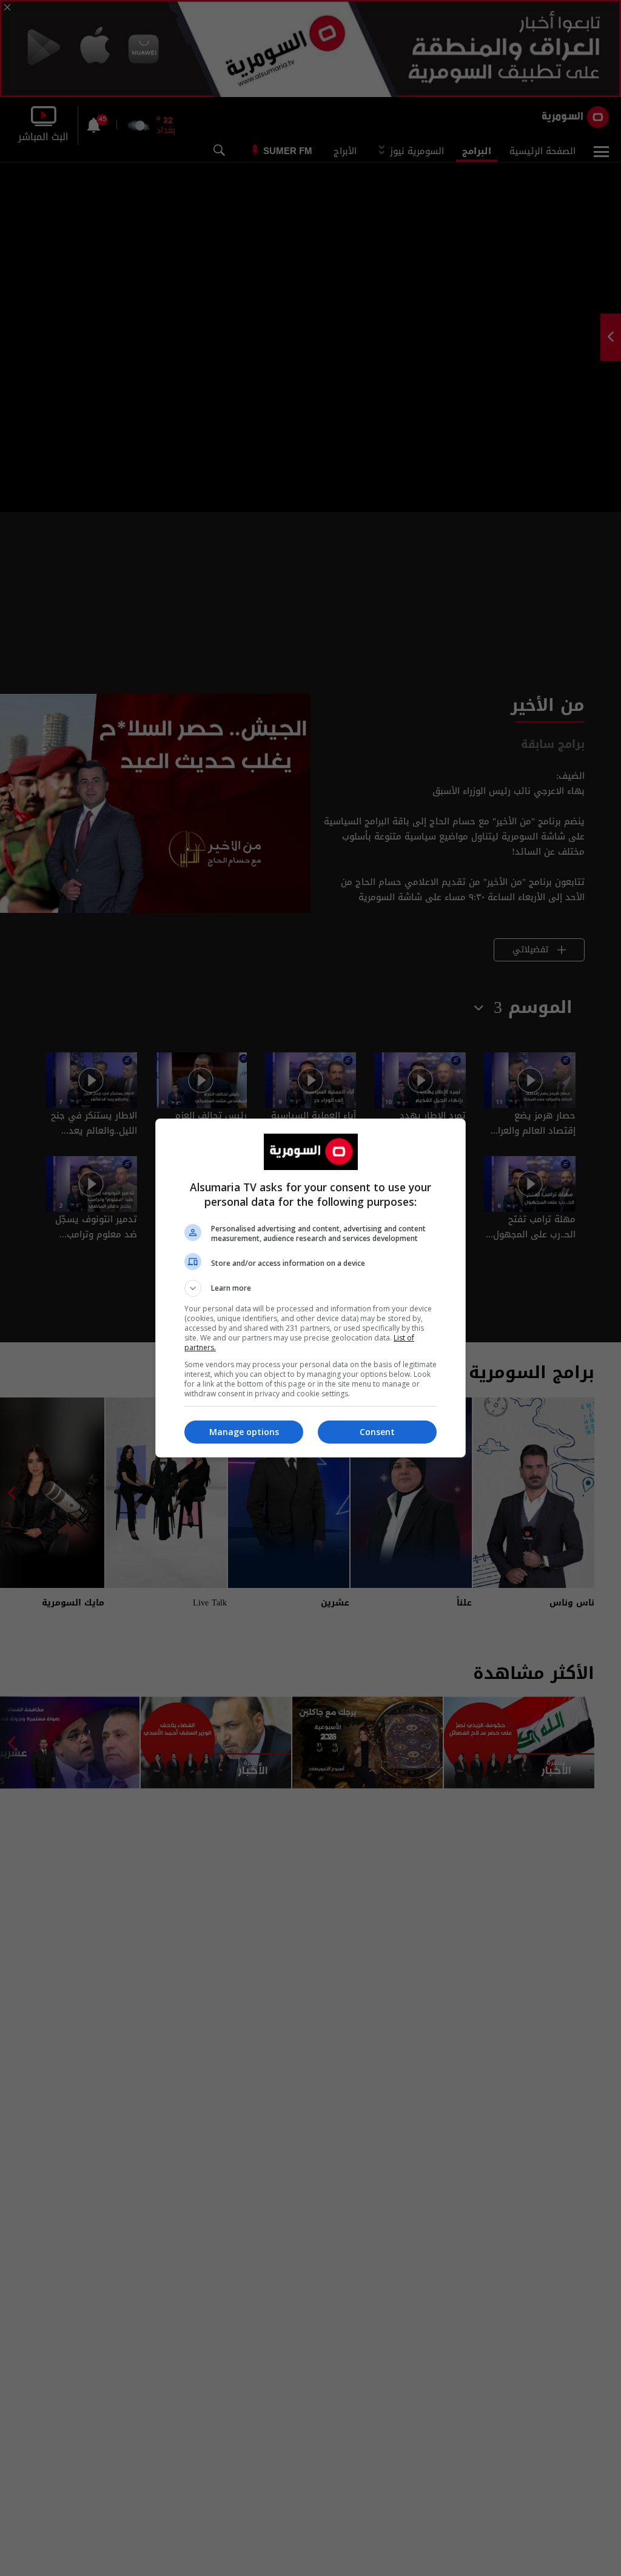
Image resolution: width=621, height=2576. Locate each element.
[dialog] (310, 1288)
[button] (310, 1288)
